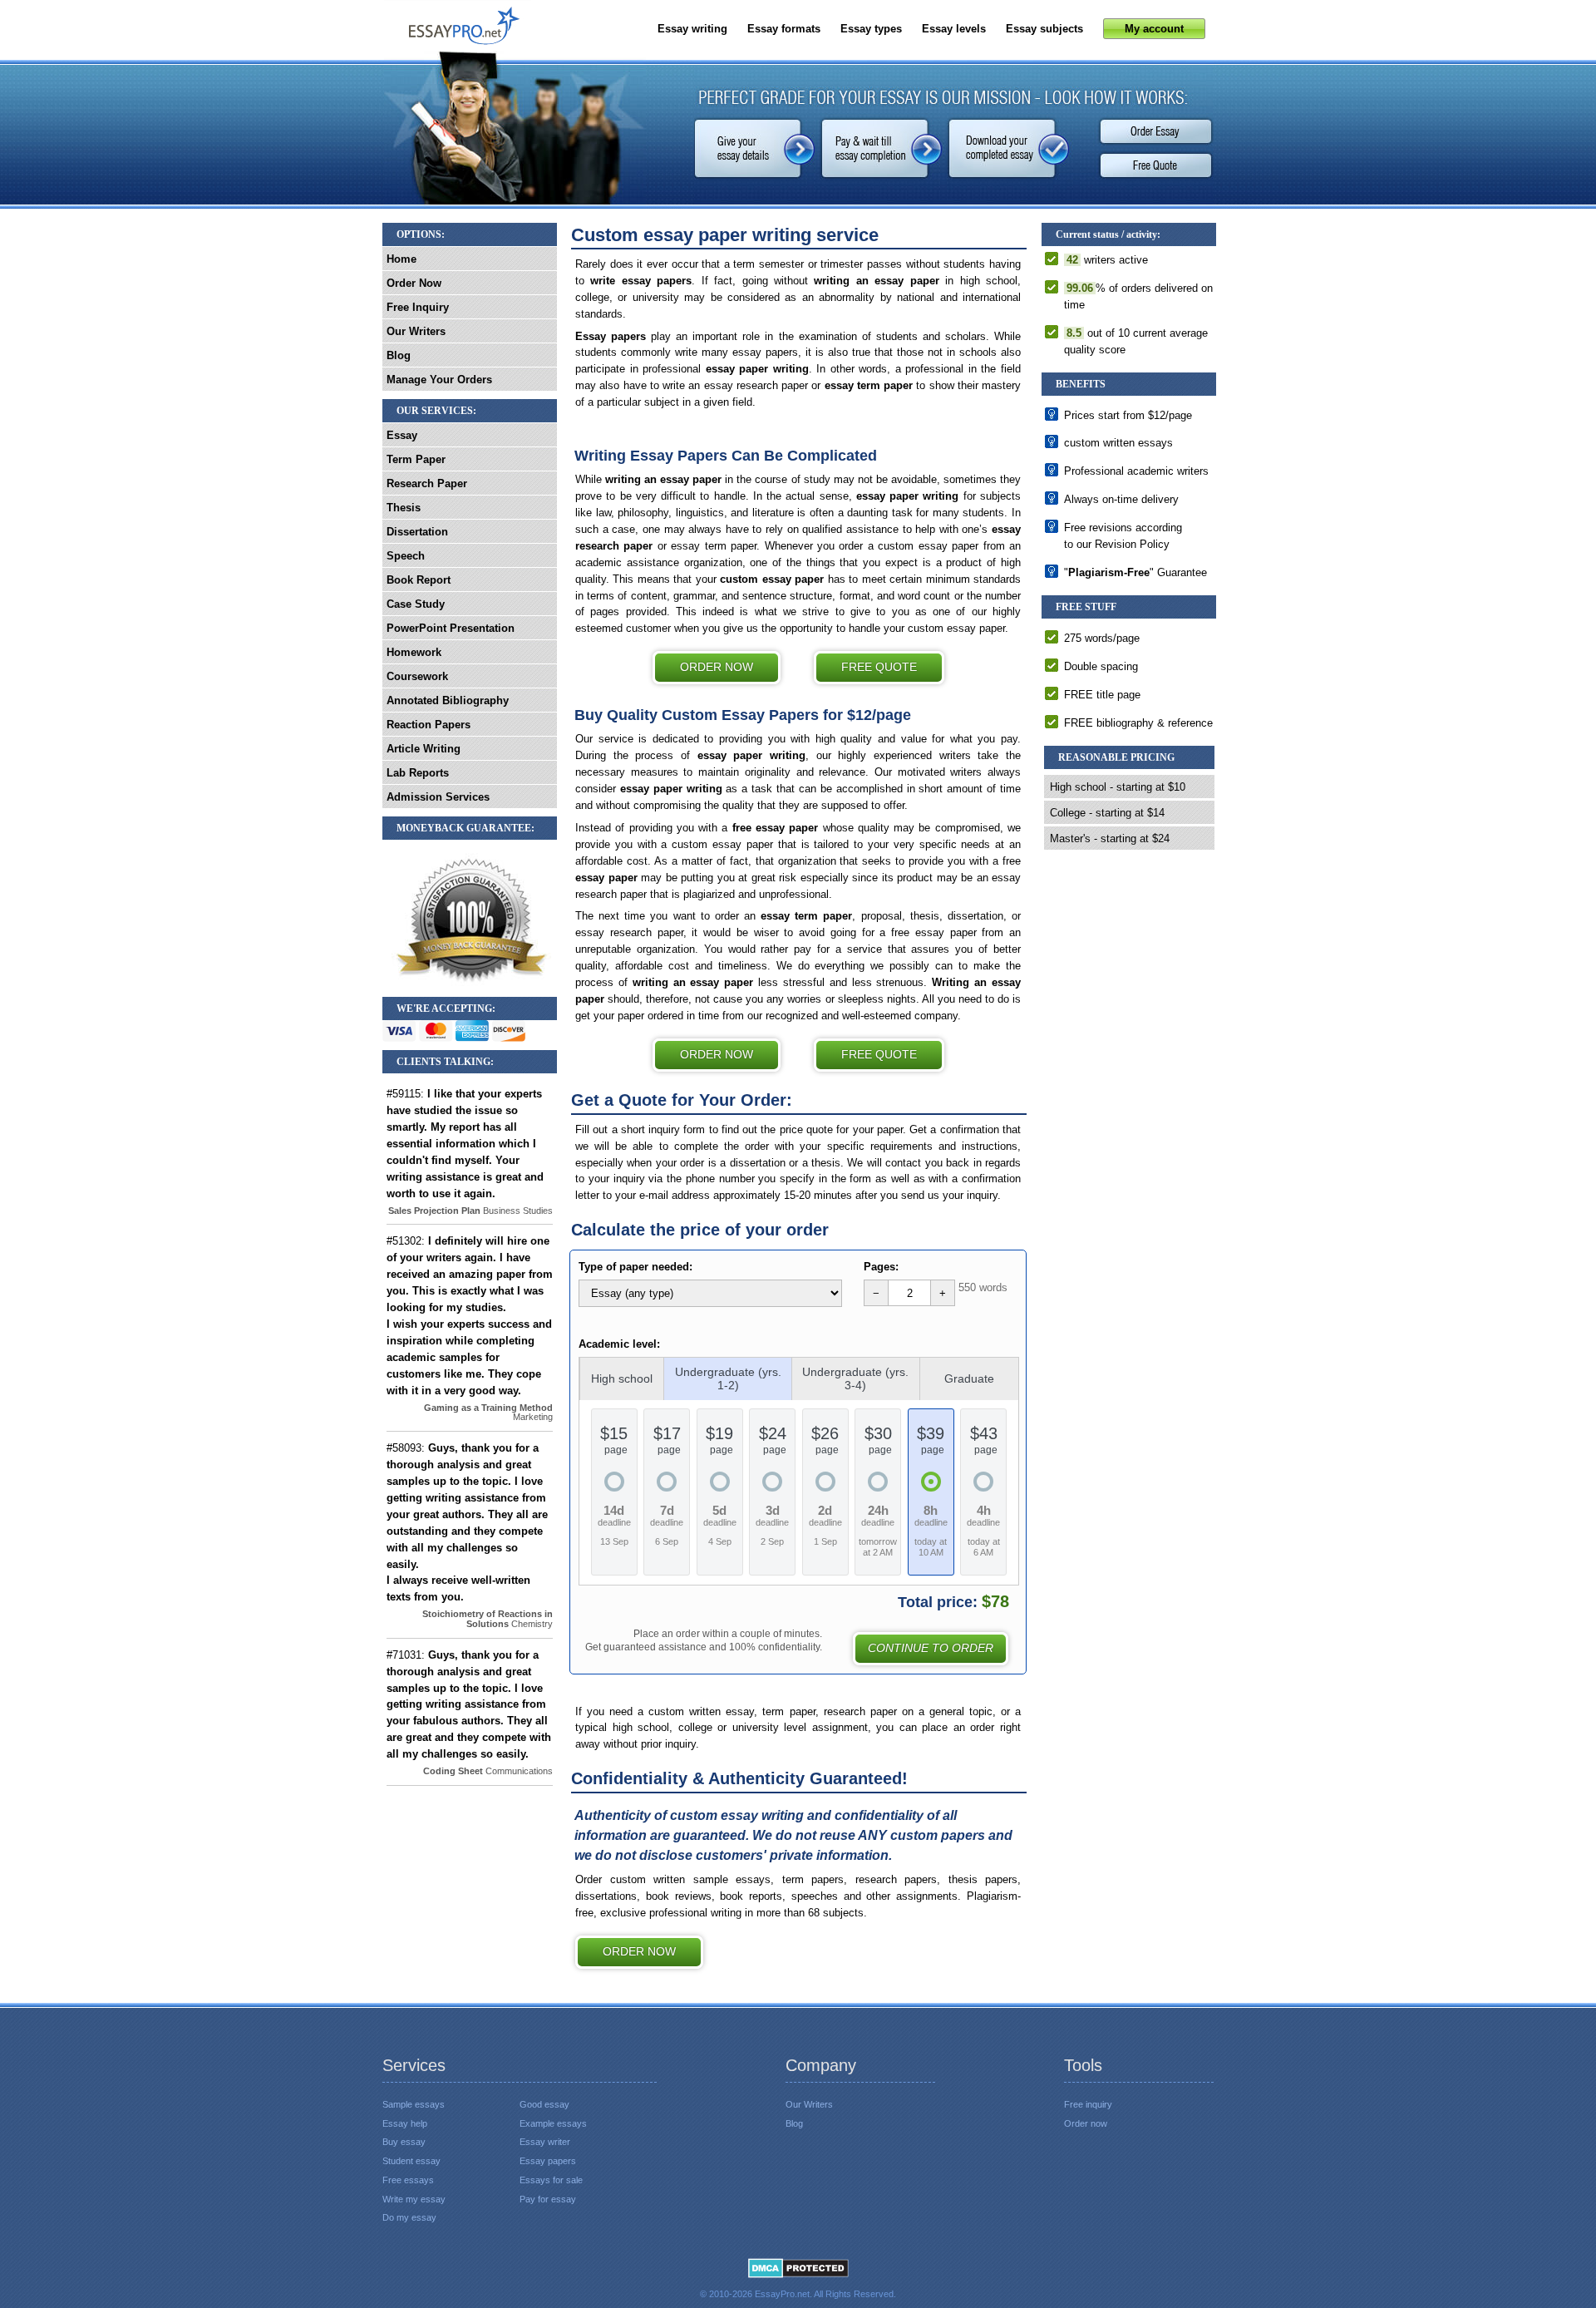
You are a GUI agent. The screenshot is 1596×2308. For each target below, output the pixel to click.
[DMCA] (798, 2267)
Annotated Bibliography (448, 700)
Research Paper (427, 483)
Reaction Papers (429, 725)
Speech (406, 556)
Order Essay (1155, 131)
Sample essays (414, 2104)
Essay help (405, 2123)
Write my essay (414, 2199)
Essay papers (548, 2161)
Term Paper (416, 459)
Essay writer (545, 2142)
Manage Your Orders (439, 380)
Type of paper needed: (635, 1267)
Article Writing (424, 749)
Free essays (408, 2180)
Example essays (553, 2123)
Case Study (416, 604)
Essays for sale (551, 2180)
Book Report (419, 580)
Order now (639, 1951)
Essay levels (954, 29)
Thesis (404, 508)
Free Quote (1155, 166)
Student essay (411, 2161)
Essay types (871, 29)
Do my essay (409, 2217)
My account (1154, 29)
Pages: (881, 1267)
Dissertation (417, 532)
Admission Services (438, 797)
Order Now (717, 667)
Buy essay (404, 2142)
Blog (399, 355)
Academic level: (619, 1344)
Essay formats (784, 29)
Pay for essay (548, 2199)
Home (401, 259)
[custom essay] (458, 30)
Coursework (417, 676)
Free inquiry (1088, 2104)
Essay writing (692, 29)
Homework (414, 652)
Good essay (544, 2104)
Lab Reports (418, 773)
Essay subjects (1044, 29)
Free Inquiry (418, 307)
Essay (402, 435)
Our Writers (416, 331)
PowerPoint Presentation (451, 628)
